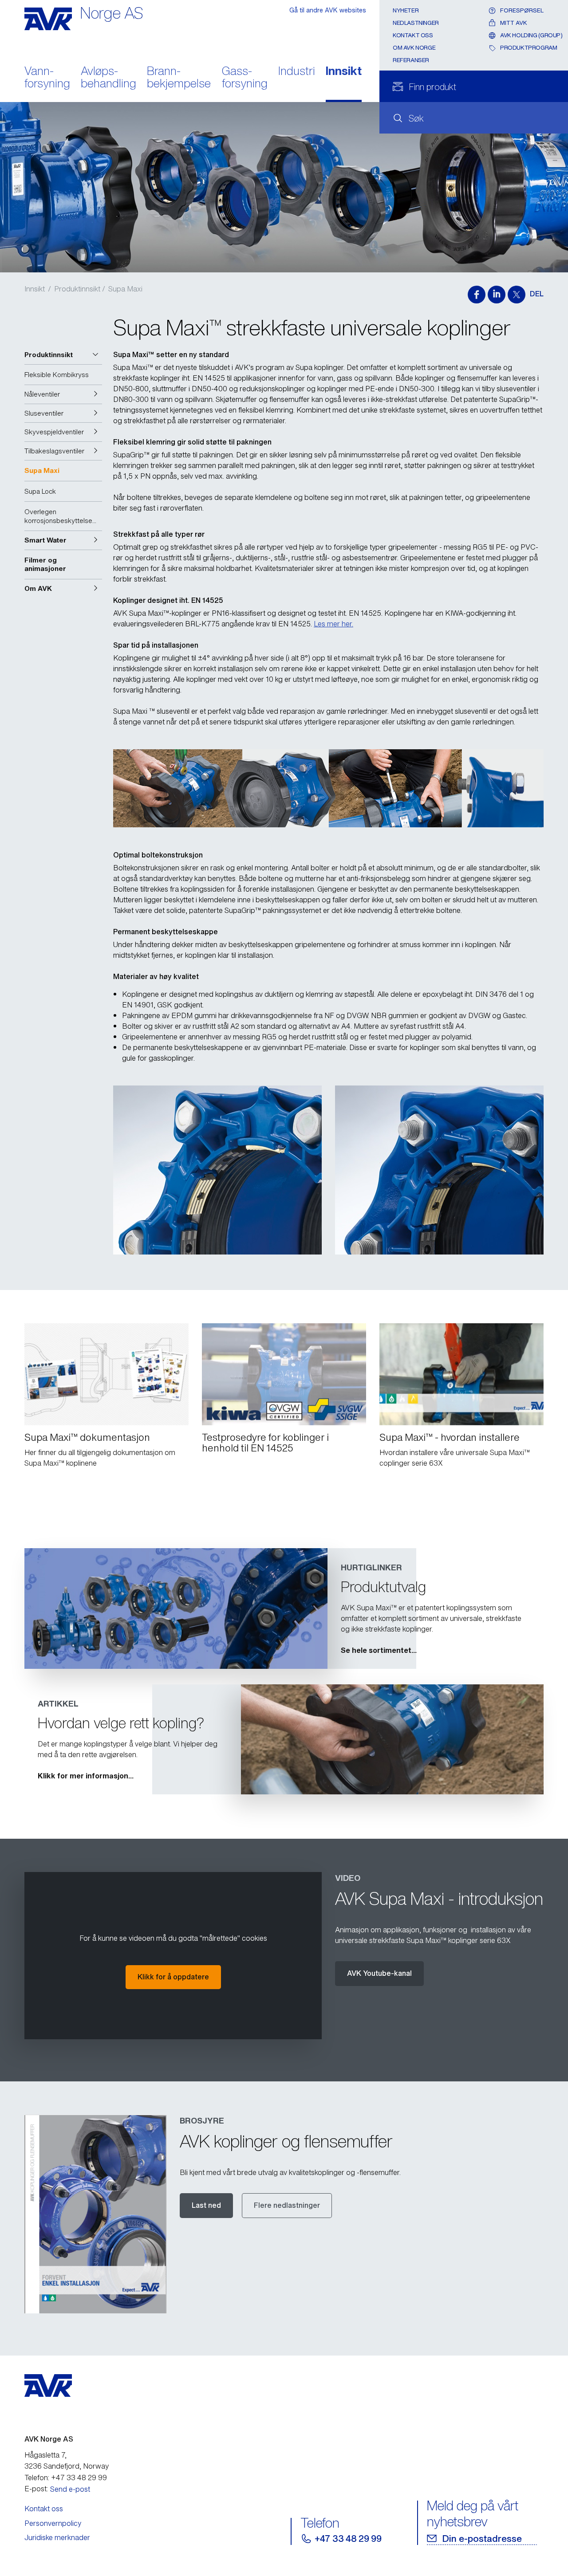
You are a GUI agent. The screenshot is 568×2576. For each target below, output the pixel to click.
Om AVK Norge (414, 48)
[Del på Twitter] (517, 295)
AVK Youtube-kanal (379, 1973)
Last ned (206, 2205)
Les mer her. (333, 624)
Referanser (411, 60)
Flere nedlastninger (287, 2205)
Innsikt (344, 72)
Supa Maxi (125, 289)
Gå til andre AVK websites (328, 10)
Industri (297, 72)
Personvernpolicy (53, 2523)
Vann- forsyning (47, 78)
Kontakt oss (413, 35)
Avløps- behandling (108, 78)
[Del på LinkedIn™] (497, 295)
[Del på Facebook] (477, 295)
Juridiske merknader (57, 2537)
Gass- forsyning (245, 78)
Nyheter (406, 10)
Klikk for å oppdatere (173, 1977)
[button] (63, 355)
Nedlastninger (416, 23)
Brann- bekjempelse (179, 78)
